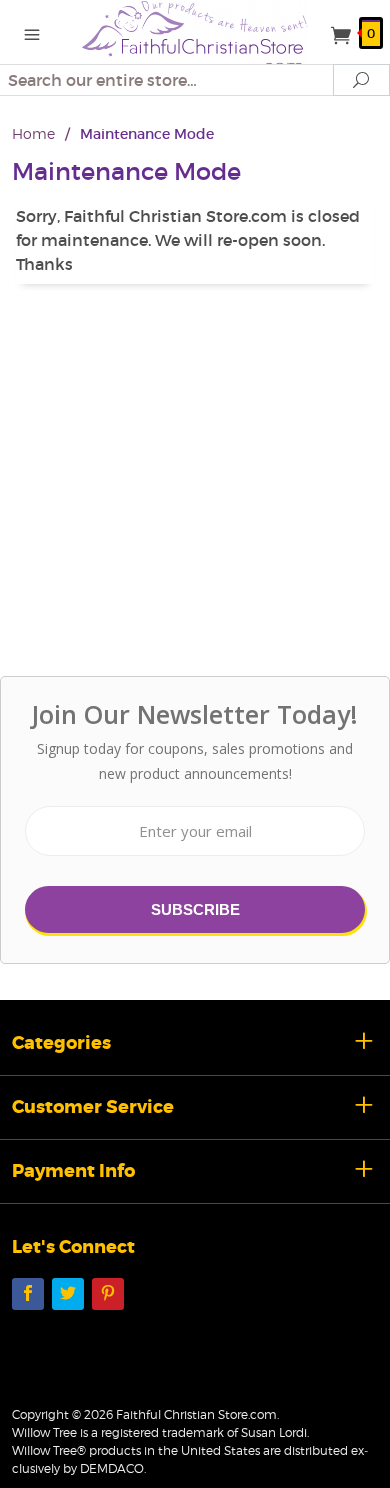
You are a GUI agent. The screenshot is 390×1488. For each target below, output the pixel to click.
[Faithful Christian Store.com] (195, 36)
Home (33, 133)
